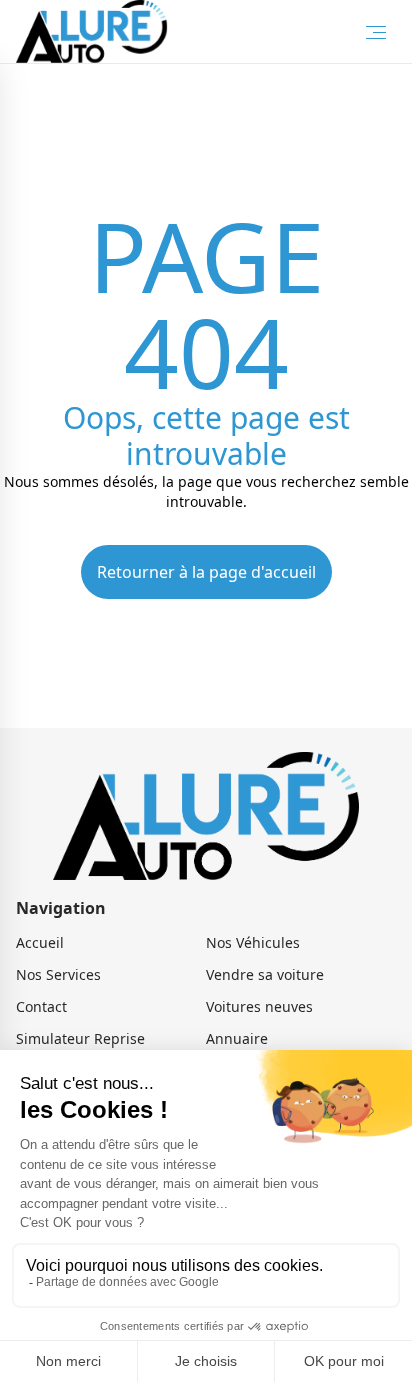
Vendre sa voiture (265, 974)
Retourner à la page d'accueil (206, 572)
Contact (41, 1006)
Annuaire (237, 1038)
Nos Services (58, 974)
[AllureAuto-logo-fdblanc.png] (91, 31)
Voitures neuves (259, 1006)
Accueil (40, 942)
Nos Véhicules (253, 942)
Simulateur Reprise (80, 1038)
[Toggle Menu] (376, 32)
